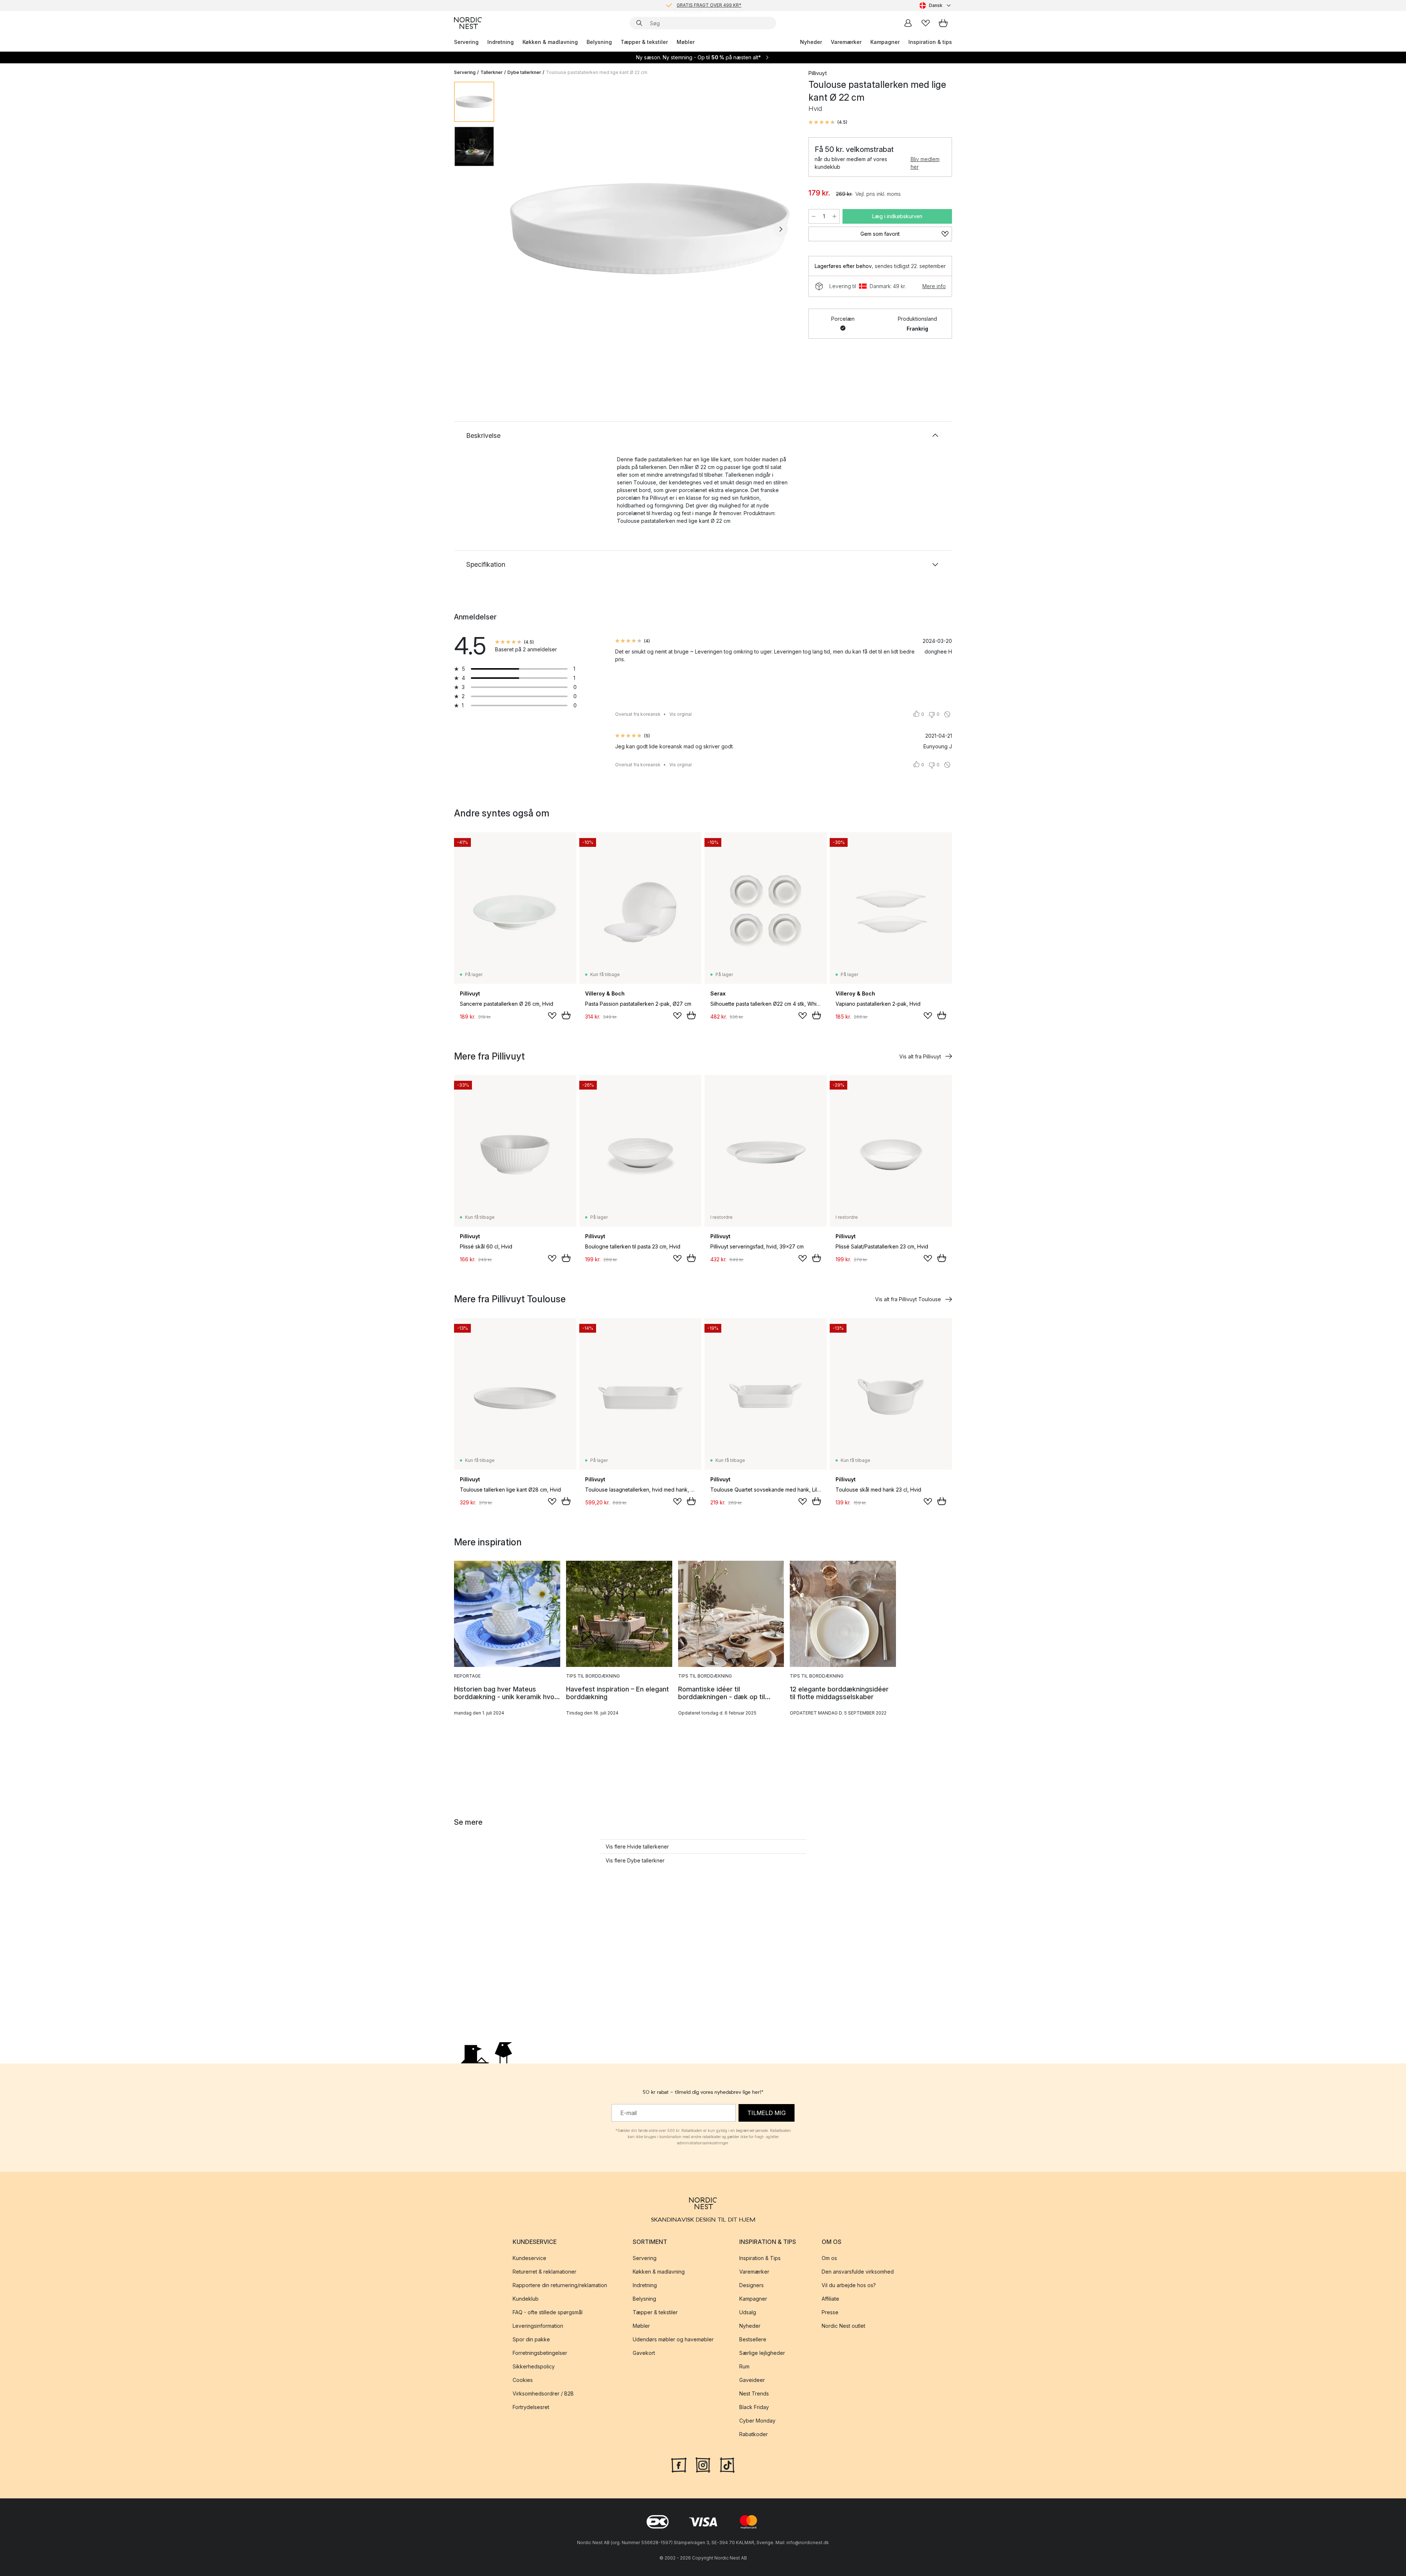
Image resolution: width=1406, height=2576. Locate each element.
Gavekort (644, 2353)
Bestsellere (753, 2339)
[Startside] (468, 23)
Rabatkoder (754, 2434)
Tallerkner (492, 72)
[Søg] (639, 23)
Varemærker (846, 42)
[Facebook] (679, 2464)
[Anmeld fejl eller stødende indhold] (947, 714)
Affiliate (830, 2299)
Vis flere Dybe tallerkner (635, 1860)
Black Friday (754, 2407)
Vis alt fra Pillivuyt (920, 1056)
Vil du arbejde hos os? (849, 2285)
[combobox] (936, 5)
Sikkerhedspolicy (534, 2366)
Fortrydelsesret (531, 2407)
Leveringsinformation (538, 2326)
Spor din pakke (531, 2339)
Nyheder (811, 42)
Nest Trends (754, 2393)
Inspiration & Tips (760, 2258)
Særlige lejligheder (762, 2353)
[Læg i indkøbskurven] (566, 1015)
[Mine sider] (908, 23)
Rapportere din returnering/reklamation (560, 2285)
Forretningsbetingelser (540, 2353)
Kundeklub (526, 2299)
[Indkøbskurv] (943, 23)
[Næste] (781, 229)
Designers (752, 2285)
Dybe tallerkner (524, 72)
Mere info (934, 286)
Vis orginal (680, 714)
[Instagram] (703, 2464)
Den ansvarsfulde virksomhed (858, 2272)
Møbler (686, 42)
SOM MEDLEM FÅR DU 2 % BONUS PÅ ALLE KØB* (709, 5)
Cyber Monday (757, 2421)
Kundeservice (529, 2258)
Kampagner (885, 42)
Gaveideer (752, 2380)
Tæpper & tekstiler (644, 42)
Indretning (501, 42)
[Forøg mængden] (834, 216)
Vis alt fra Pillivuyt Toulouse (908, 1299)
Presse (830, 2312)
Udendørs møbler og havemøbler (673, 2339)
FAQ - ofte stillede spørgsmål (548, 2312)
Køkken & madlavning (550, 42)
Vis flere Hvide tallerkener (637, 1847)
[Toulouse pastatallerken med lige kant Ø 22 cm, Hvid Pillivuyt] (650, 228)
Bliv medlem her (925, 163)
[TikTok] (727, 2464)
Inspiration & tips (930, 42)
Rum (744, 2366)
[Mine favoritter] (926, 23)
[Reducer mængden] (814, 216)
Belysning (599, 42)
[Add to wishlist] (552, 1016)
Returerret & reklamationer (544, 2272)
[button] (828, 122)
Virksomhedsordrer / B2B (543, 2393)
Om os (829, 2258)
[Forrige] (519, 229)
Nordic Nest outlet (843, 2326)
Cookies (523, 2380)
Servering (466, 42)
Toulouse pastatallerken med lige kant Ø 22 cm (597, 72)
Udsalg (748, 2312)
